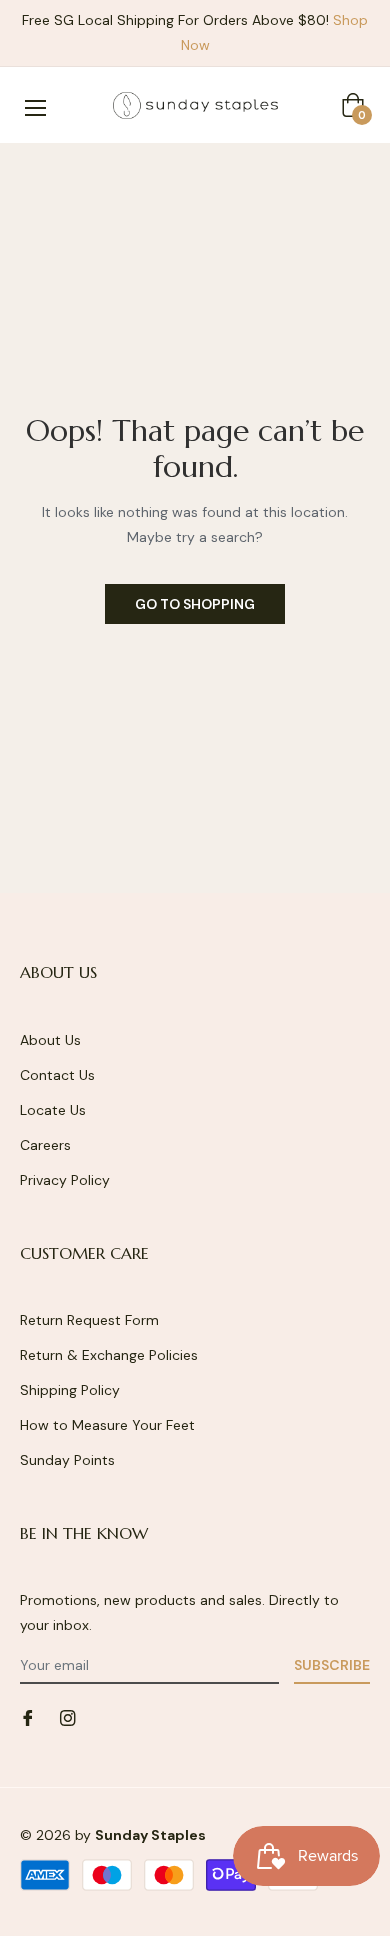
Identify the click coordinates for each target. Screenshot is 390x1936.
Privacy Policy (65, 1180)
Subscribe (332, 1665)
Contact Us (57, 1075)
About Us (50, 1040)
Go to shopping (195, 604)
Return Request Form (89, 1320)
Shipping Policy (70, 1390)
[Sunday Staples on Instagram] (68, 1716)
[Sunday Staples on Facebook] (28, 1716)
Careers (45, 1145)
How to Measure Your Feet (107, 1425)
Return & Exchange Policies (109, 1355)
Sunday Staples (150, 1835)
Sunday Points (67, 1460)
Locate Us (53, 1110)
